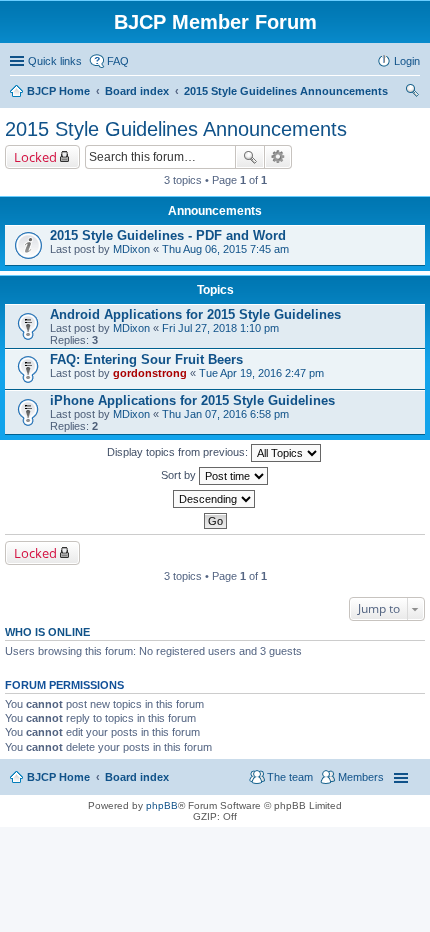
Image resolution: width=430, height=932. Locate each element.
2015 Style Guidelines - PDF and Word (168, 235)
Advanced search (278, 157)
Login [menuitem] (407, 61)
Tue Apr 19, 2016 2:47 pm (261, 373)
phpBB (162, 805)
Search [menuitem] (412, 93)
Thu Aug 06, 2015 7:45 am (225, 249)
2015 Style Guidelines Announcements (176, 129)
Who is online (47, 632)
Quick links (55, 61)
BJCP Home (58, 777)
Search (250, 157)
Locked (35, 157)
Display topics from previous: (179, 452)
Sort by (180, 475)
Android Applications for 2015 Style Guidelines (195, 314)
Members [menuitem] (361, 777)
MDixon (131, 249)
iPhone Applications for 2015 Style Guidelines (192, 400)
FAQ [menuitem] (118, 61)
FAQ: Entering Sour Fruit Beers (146, 359)
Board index (137, 777)
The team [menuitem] (290, 777)
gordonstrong (150, 373)
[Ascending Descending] (215, 499)
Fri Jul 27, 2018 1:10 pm (220, 328)
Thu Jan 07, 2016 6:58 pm (225, 414)
